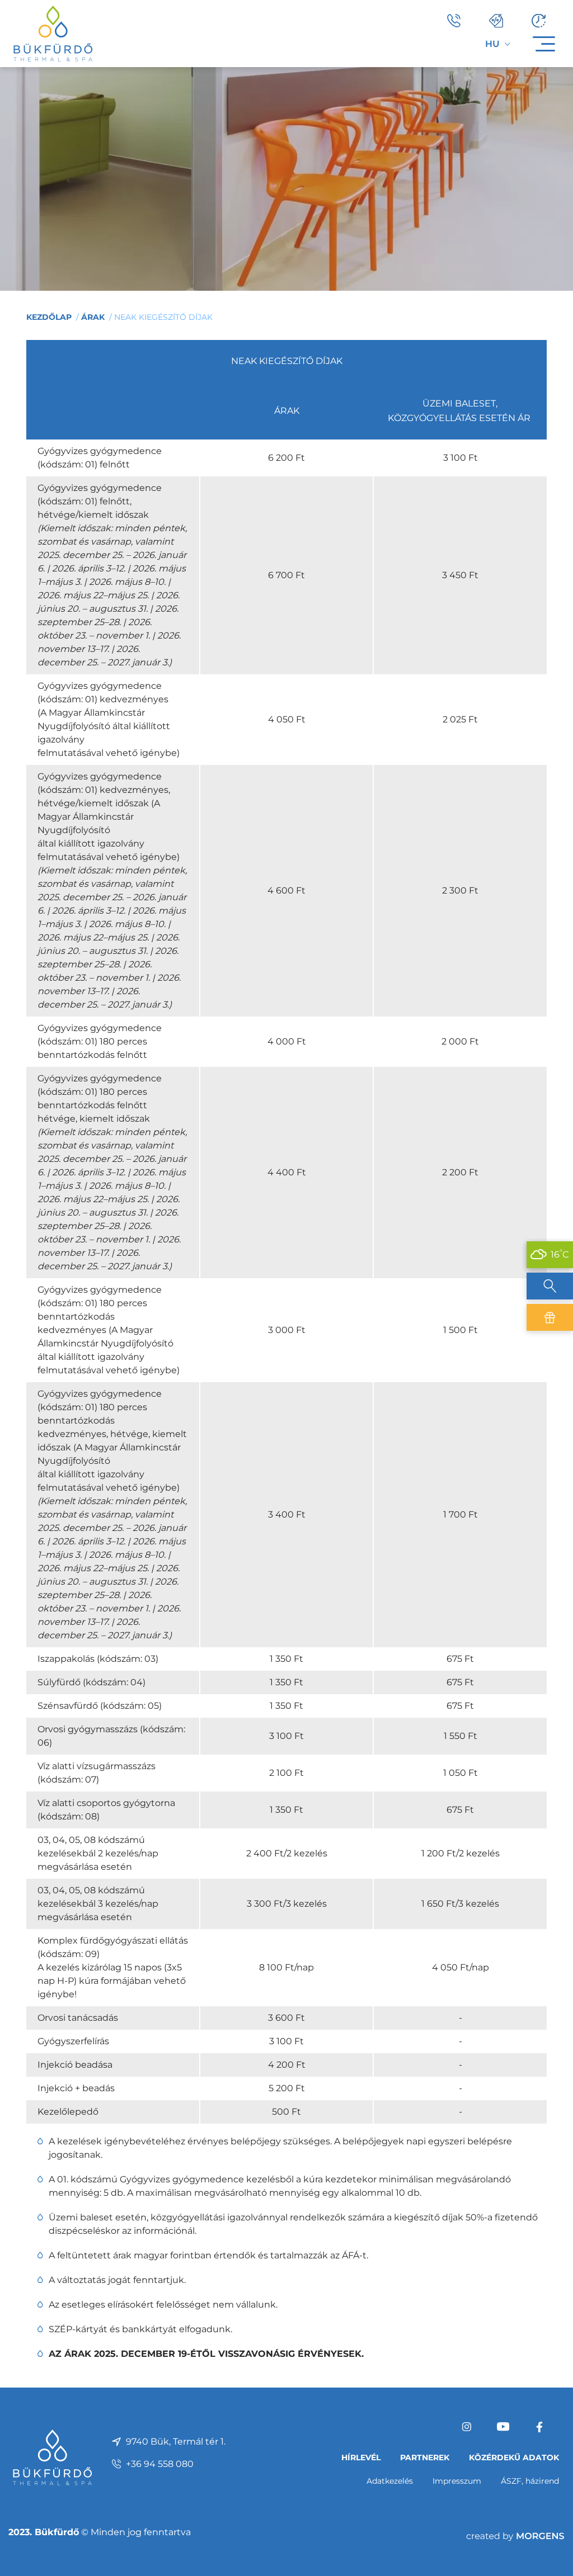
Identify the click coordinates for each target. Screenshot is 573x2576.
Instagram (467, 2427)
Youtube (503, 2427)
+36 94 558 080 (160, 2464)
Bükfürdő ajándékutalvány (550, 1317)
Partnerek (425, 2457)
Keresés (550, 1286)
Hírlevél (361, 2457)
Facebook (539, 2427)
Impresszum (457, 2481)
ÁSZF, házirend (530, 2481)
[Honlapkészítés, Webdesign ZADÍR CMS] (515, 2536)
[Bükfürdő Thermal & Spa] (53, 33)
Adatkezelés (390, 2481)
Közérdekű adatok (514, 2457)
